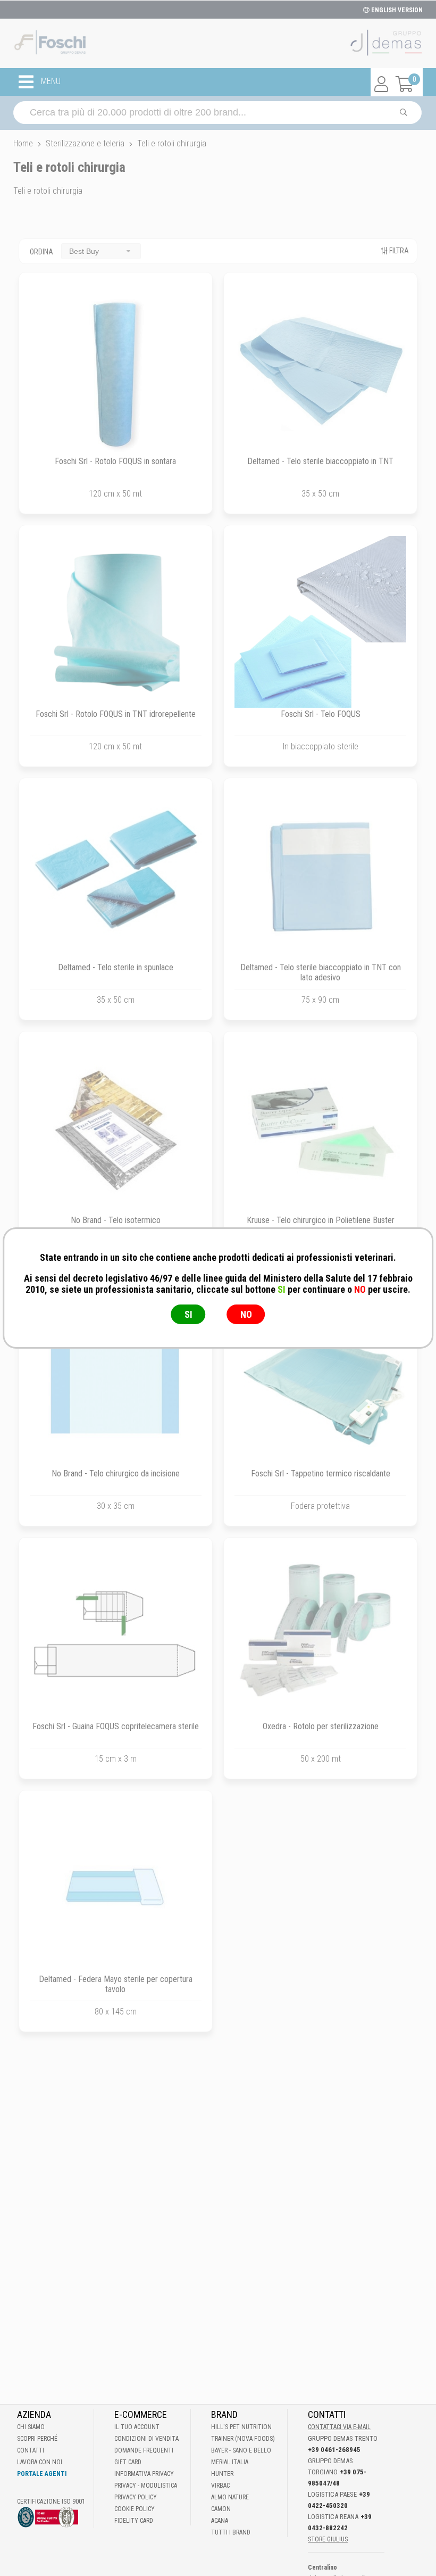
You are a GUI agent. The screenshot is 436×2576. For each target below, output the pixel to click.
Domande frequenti (144, 2450)
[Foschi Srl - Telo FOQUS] (320, 622)
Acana (220, 2521)
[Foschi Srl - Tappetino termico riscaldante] (320, 1381)
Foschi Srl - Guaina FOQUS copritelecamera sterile (116, 1726)
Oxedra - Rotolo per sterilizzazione (321, 1726)
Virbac (220, 2486)
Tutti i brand (231, 2532)
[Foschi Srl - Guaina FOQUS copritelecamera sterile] (116, 1634)
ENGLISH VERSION (396, 10)
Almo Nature (230, 2497)
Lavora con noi (40, 2462)
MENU (50, 82)
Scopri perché (37, 2439)
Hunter (222, 2474)
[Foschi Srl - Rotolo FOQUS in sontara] (116, 369)
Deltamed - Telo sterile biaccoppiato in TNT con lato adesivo (321, 972)
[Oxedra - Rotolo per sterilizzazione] (320, 1634)
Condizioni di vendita (146, 2439)
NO (246, 1314)
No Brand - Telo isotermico (116, 1220)
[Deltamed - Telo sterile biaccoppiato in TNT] (320, 369)
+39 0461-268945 (334, 2450)
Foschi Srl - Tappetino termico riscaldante (321, 1473)
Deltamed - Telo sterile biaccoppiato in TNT (320, 461)
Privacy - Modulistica (146, 2486)
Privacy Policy (136, 2497)
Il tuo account (137, 2427)
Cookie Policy (135, 2509)
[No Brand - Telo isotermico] (116, 1128)
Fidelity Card (134, 2521)
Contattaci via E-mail (339, 2427)
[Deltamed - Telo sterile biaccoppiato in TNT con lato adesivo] (320, 875)
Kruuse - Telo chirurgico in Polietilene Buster (321, 1220)
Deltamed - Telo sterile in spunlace (116, 967)
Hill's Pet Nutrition (241, 2427)
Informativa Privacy (144, 2474)
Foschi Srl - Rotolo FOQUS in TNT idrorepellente (116, 714)
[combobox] (101, 251)
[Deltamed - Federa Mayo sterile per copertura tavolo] (116, 1887)
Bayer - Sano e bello (241, 2450)
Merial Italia (230, 2462)
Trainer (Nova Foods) (243, 2439)
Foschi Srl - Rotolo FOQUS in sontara (115, 461)
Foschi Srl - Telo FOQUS (321, 714)
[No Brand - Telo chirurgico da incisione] (116, 1381)
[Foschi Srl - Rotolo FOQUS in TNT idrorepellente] (116, 622)
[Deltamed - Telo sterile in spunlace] (116, 875)
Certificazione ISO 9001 (51, 2501)
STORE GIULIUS (328, 2539)
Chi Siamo (31, 2427)
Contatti (31, 2450)
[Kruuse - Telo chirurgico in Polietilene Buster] (320, 1128)
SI (188, 1314)
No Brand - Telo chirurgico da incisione (116, 1473)
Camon (221, 2509)
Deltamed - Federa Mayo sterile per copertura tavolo (116, 1984)
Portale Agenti (42, 2474)
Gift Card (128, 2462)
